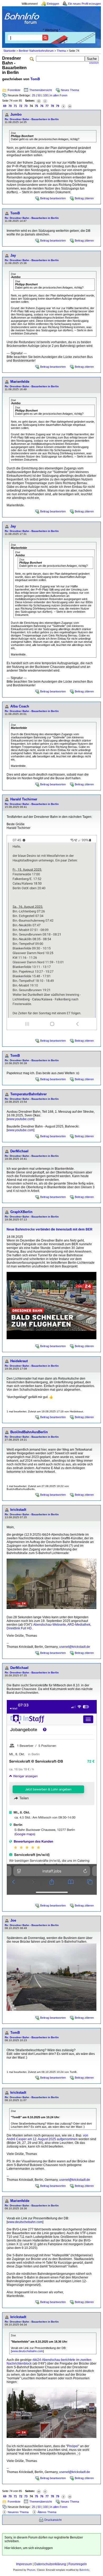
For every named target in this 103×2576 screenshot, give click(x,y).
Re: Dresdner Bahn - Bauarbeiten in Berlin (32, 119)
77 (47, 106)
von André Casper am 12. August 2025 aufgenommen (47, 2137)
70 (10, 106)
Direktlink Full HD (19, 1628)
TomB (35, 79)
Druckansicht (53, 2520)
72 (21, 106)
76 (42, 106)
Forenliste (14, 90)
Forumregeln (78, 2564)
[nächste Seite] (63, 106)
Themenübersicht (41, 90)
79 (58, 106)
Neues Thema (70, 90)
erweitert (94, 63)
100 (45, 95)
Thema (61, 51)
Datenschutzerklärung (50, 2564)
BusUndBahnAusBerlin (29, 1432)
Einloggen (53, 4)
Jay (13, 255)
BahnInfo (84, 2570)
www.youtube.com (20, 1119)
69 (5, 106)
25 (34, 95)
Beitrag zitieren (84, 198)
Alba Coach (20, 706)
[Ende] (70, 106)
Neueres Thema (18, 2512)
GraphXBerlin (21, 1212)
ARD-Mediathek (79, 1625)
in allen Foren (59, 95)
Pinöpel (73, 2446)
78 (52, 106)
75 (36, 106)
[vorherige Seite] (45, 101)
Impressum (24, 2564)
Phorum (31, 2570)
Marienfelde (20, 382)
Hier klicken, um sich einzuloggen (29, 2548)
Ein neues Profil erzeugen (85, 4)
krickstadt (18, 1510)
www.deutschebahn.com (25, 2222)
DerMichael (19, 1151)
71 (15, 106)
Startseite (10, 51)
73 (26, 106)
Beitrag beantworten (53, 198)
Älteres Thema (47, 2512)
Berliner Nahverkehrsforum (36, 51)
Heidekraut (19, 1361)
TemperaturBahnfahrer (29, 1094)
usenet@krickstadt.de (75, 1647)
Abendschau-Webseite (50, 1625)
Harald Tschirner (24, 799)
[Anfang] (39, 101)
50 (39, 95)
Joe (13, 1920)
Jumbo (16, 114)
